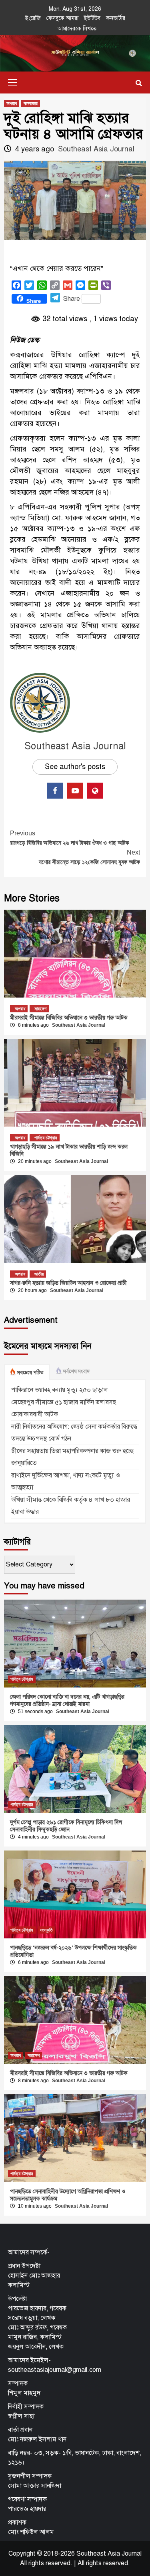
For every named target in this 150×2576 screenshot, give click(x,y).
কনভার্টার (116, 18)
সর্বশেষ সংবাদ (76, 1371)
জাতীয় (39, 1274)
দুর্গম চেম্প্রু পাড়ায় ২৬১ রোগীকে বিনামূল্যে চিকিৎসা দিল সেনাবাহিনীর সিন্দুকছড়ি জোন (66, 1826)
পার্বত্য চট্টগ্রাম (46, 1138)
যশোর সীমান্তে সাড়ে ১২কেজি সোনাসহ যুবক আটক (89, 857)
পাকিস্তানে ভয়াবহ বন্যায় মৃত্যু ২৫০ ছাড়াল (60, 1390)
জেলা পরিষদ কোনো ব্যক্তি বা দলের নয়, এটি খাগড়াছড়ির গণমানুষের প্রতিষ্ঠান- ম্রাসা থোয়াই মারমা (67, 1700)
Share (72, 299)
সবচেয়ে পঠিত (30, 1373)
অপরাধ (12, 103)
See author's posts (75, 767)
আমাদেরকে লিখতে (77, 29)
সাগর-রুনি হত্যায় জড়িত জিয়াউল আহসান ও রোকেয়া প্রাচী (68, 1283)
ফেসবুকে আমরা (62, 18)
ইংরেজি (33, 18)
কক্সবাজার (31, 103)
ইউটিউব (92, 18)
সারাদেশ (40, 1009)
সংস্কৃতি (46, 1930)
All (81, 2563)
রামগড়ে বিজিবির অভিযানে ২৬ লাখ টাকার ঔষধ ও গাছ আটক (69, 838)
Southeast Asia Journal (96, 149)
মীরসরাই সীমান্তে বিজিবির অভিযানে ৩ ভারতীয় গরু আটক (69, 1018)
